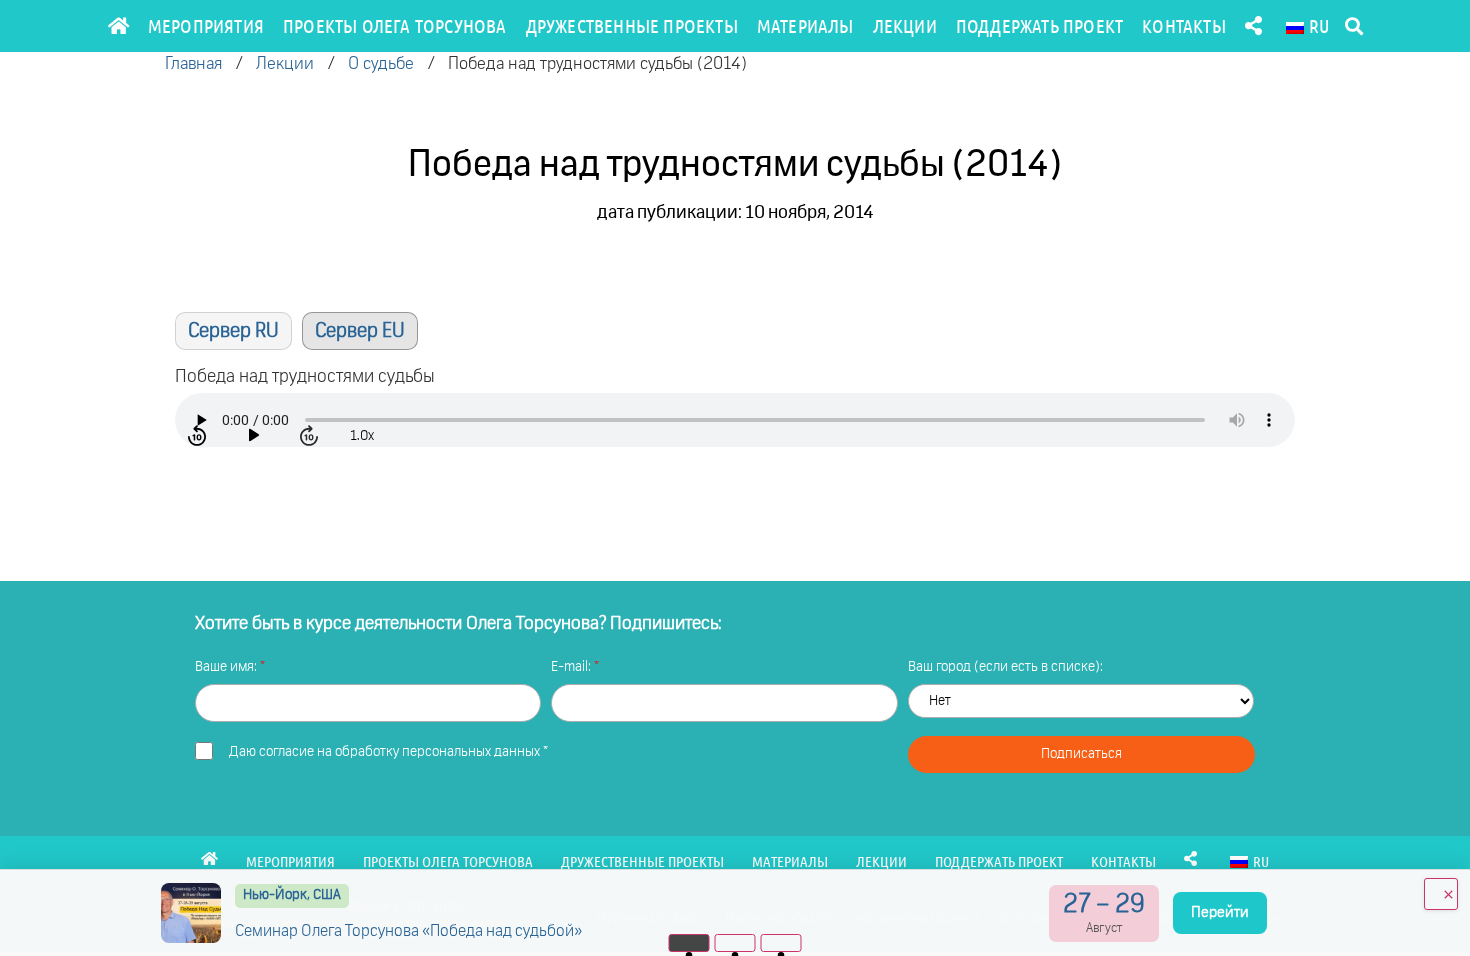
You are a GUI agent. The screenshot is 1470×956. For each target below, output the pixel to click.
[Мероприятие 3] (781, 943)
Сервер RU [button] (233, 331)
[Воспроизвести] (255, 436)
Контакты (1184, 25)
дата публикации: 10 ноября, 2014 (735, 213)
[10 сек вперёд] (311, 436)
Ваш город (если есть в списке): (1005, 667)
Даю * (388, 752)
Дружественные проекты (632, 25)
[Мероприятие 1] (689, 943)
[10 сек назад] (199, 436)
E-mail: (572, 667)
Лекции (905, 25)
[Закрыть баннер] (1441, 894)
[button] (1353, 26)
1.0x (362, 436)
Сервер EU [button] (360, 331)
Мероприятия (206, 25)
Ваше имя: (227, 667)
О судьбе (381, 64)
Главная (193, 64)
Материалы (805, 25)
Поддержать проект (1039, 25)
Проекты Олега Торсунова (395, 25)
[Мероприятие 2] (735, 943)
